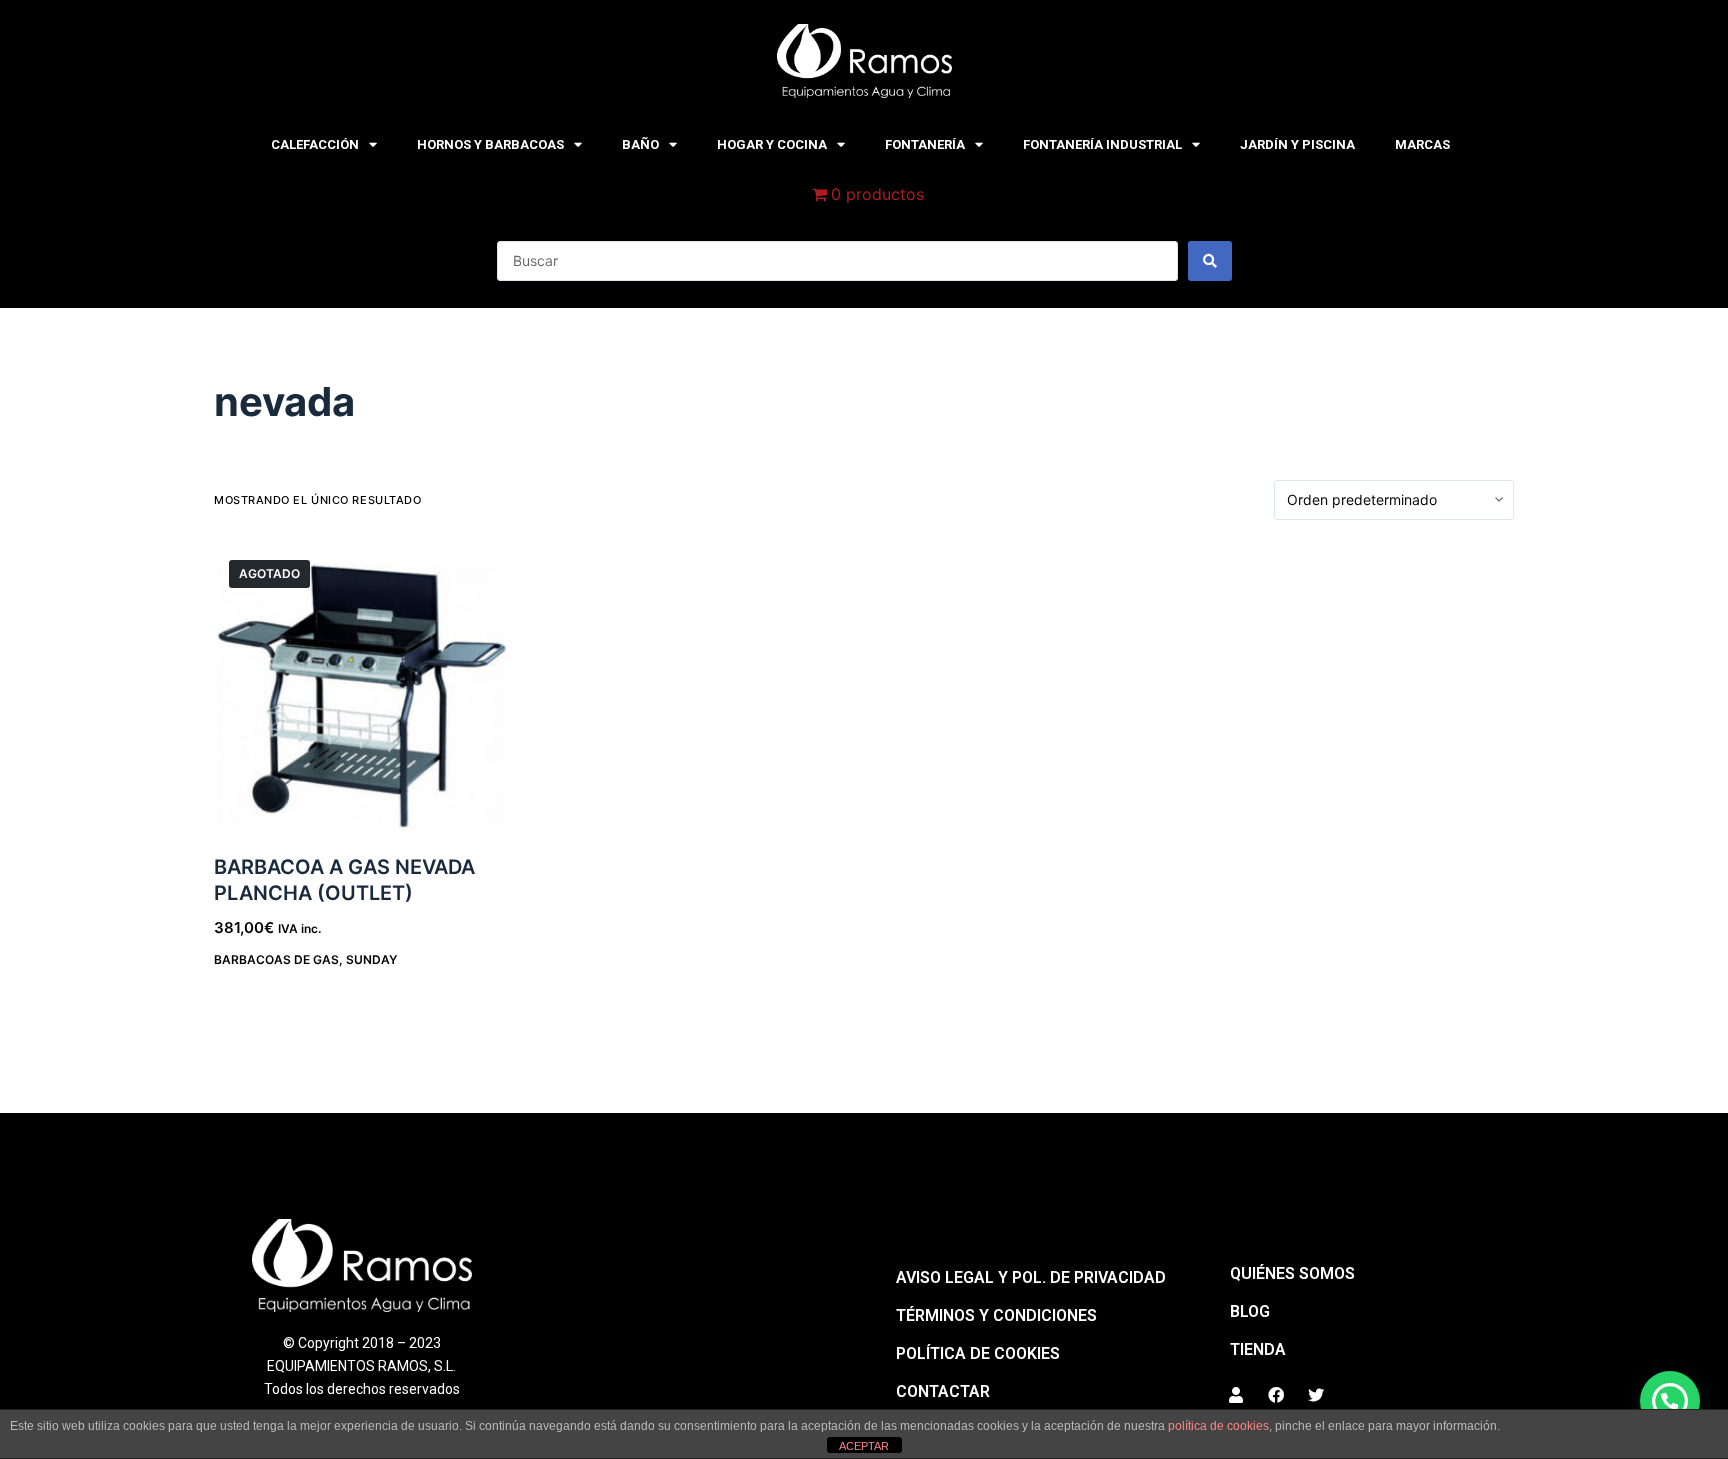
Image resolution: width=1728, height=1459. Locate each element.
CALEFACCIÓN (315, 144)
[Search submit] (1210, 261)
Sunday (371, 959)
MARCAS (1422, 144)
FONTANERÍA (925, 144)
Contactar (943, 1391)
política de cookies (1218, 1426)
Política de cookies (978, 1353)
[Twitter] (1316, 1395)
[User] (1236, 1395)
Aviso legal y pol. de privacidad (1031, 1277)
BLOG (1250, 1311)
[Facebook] (1276, 1395)
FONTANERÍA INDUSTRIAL (1102, 144)
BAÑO (640, 144)
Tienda (1258, 1349)
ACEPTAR (864, 1446)
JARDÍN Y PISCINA (1297, 144)
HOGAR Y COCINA (772, 144)
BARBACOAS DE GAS (276, 959)
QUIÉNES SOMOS (1292, 1273)
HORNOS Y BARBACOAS (490, 144)
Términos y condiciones (996, 1315)
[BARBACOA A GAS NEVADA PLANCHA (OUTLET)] (364, 695)
